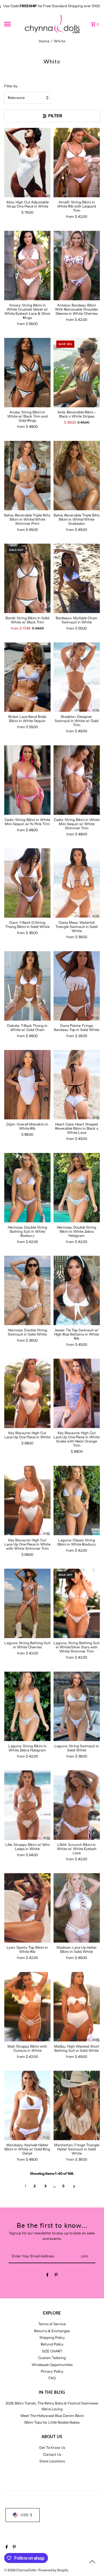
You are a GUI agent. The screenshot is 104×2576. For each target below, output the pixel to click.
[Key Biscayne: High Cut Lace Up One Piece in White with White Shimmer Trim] (27, 1501)
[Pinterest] (56, 2276)
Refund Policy (52, 2344)
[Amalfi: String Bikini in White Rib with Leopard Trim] (77, 163)
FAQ (52, 2378)
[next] (74, 2186)
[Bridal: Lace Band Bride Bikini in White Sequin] (27, 677)
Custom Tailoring (52, 2358)
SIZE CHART (52, 2351)
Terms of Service (52, 2324)
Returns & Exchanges (52, 2331)
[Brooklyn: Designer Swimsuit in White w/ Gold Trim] (77, 677)
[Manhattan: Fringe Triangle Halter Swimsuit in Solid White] (77, 2105)
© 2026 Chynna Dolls (20, 2570)
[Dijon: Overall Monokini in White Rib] (27, 1085)
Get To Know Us (52, 2448)
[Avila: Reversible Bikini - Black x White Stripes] (77, 373)
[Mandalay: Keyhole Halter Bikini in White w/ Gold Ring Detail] (27, 2105)
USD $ (26, 2515)
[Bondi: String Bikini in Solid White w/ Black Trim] (27, 578)
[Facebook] (47, 2276)
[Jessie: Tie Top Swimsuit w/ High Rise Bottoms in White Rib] (77, 1290)
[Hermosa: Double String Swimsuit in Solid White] (27, 1290)
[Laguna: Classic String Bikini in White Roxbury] (77, 1501)
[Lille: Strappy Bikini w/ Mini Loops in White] (27, 1805)
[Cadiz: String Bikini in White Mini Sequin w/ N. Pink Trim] (27, 780)
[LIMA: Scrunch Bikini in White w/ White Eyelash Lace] (77, 1805)
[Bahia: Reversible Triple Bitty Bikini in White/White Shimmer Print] (27, 476)
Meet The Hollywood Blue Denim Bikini (52, 2416)
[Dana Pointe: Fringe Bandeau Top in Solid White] (77, 986)
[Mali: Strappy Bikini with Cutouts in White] (27, 2007)
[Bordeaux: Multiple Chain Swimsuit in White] (77, 578)
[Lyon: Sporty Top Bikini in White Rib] (27, 1908)
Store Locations (52, 2461)
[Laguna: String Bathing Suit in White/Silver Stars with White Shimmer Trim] (77, 1603)
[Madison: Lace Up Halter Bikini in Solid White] (77, 1908)
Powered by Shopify (53, 2570)
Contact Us (52, 2455)
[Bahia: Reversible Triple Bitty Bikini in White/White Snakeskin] (77, 476)
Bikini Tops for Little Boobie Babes (52, 2422)
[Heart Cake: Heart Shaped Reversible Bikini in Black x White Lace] (77, 1085)
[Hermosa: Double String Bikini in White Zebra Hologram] (77, 1188)
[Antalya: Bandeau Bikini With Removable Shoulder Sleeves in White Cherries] (77, 266)
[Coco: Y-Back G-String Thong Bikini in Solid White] (27, 883)
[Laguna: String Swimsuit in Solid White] (77, 1706)
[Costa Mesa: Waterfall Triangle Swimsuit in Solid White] (77, 883)
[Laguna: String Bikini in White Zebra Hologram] (27, 1706)
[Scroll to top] (92, 2561)
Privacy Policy (52, 2371)
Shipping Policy (52, 2338)
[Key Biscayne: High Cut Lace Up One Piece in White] (27, 1393)
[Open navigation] (12, 24)
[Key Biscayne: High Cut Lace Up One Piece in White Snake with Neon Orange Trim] (77, 1393)
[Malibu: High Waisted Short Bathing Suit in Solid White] (77, 2007)
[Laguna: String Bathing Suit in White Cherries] (27, 1603)
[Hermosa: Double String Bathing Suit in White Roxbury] (27, 1188)
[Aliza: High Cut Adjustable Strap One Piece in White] (27, 163)
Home (44, 41)
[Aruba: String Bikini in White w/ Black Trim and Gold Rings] (27, 373)
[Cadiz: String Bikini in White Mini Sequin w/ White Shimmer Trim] (77, 780)
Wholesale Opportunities (52, 2365)
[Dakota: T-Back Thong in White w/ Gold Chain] (27, 986)
